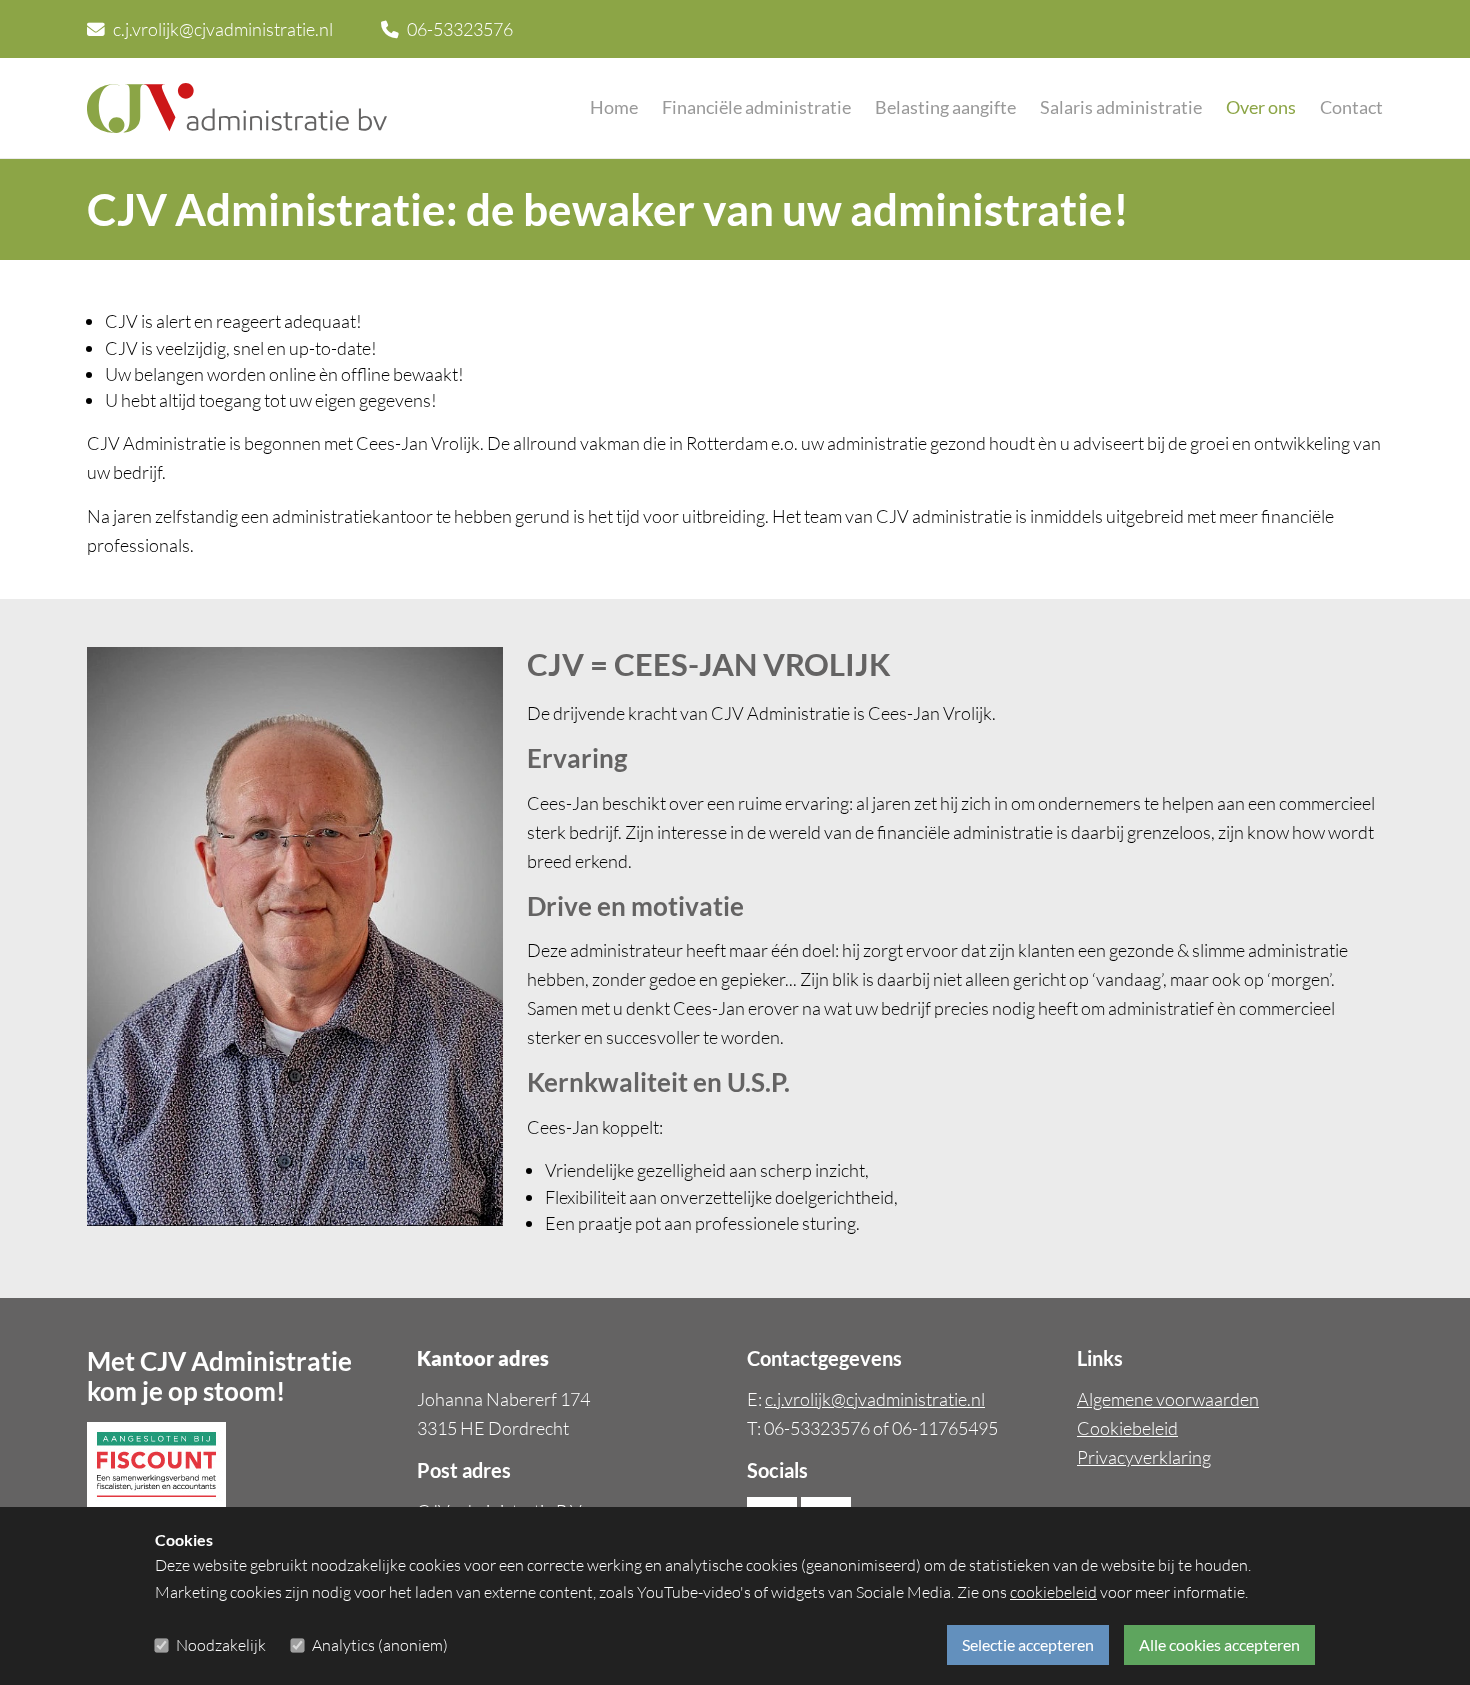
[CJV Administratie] (237, 108)
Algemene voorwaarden (1168, 1399)
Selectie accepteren (1028, 1644)
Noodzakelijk (221, 1645)
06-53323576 (460, 29)
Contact (1351, 107)
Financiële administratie (756, 107)
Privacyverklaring (1144, 1457)
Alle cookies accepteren (1219, 1644)
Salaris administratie (1121, 107)
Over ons (1261, 107)
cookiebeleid (1053, 1592)
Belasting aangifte (945, 107)
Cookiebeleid (1127, 1428)
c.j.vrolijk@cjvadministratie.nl (223, 29)
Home (614, 107)
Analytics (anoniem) (380, 1645)
